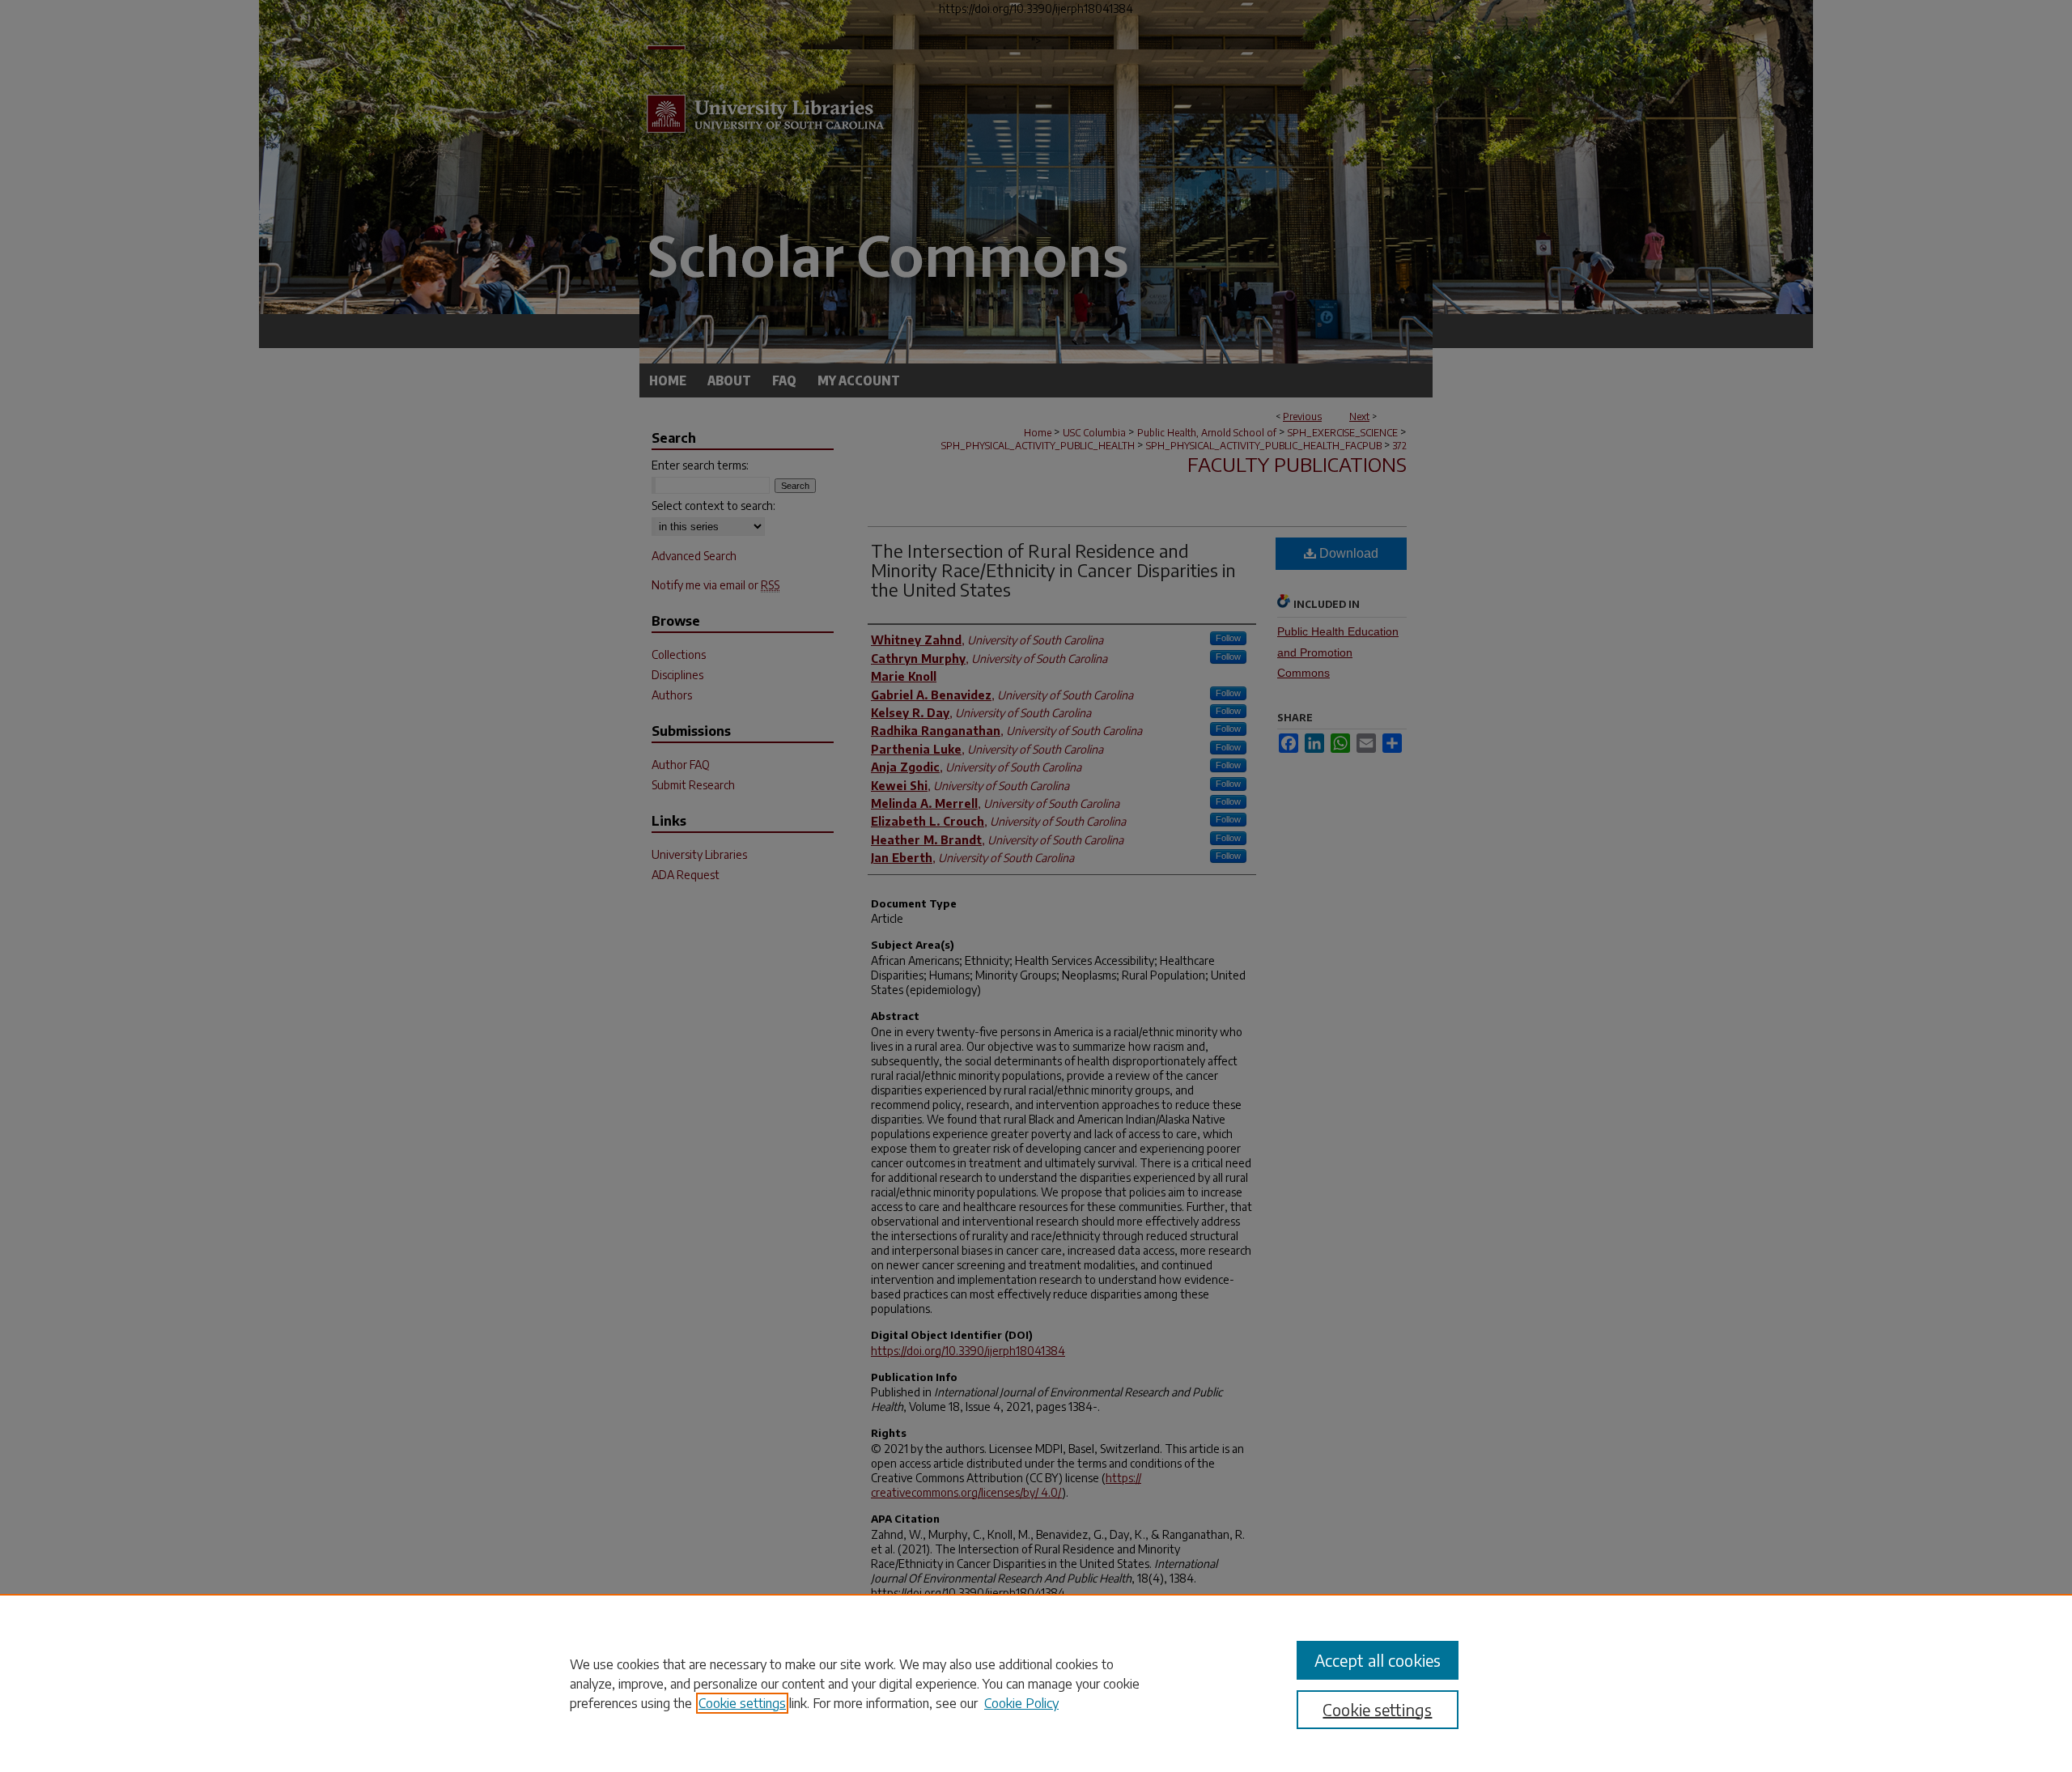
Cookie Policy (1021, 1703)
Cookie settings (742, 1703)
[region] (1036, 1683)
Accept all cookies (1378, 1660)
